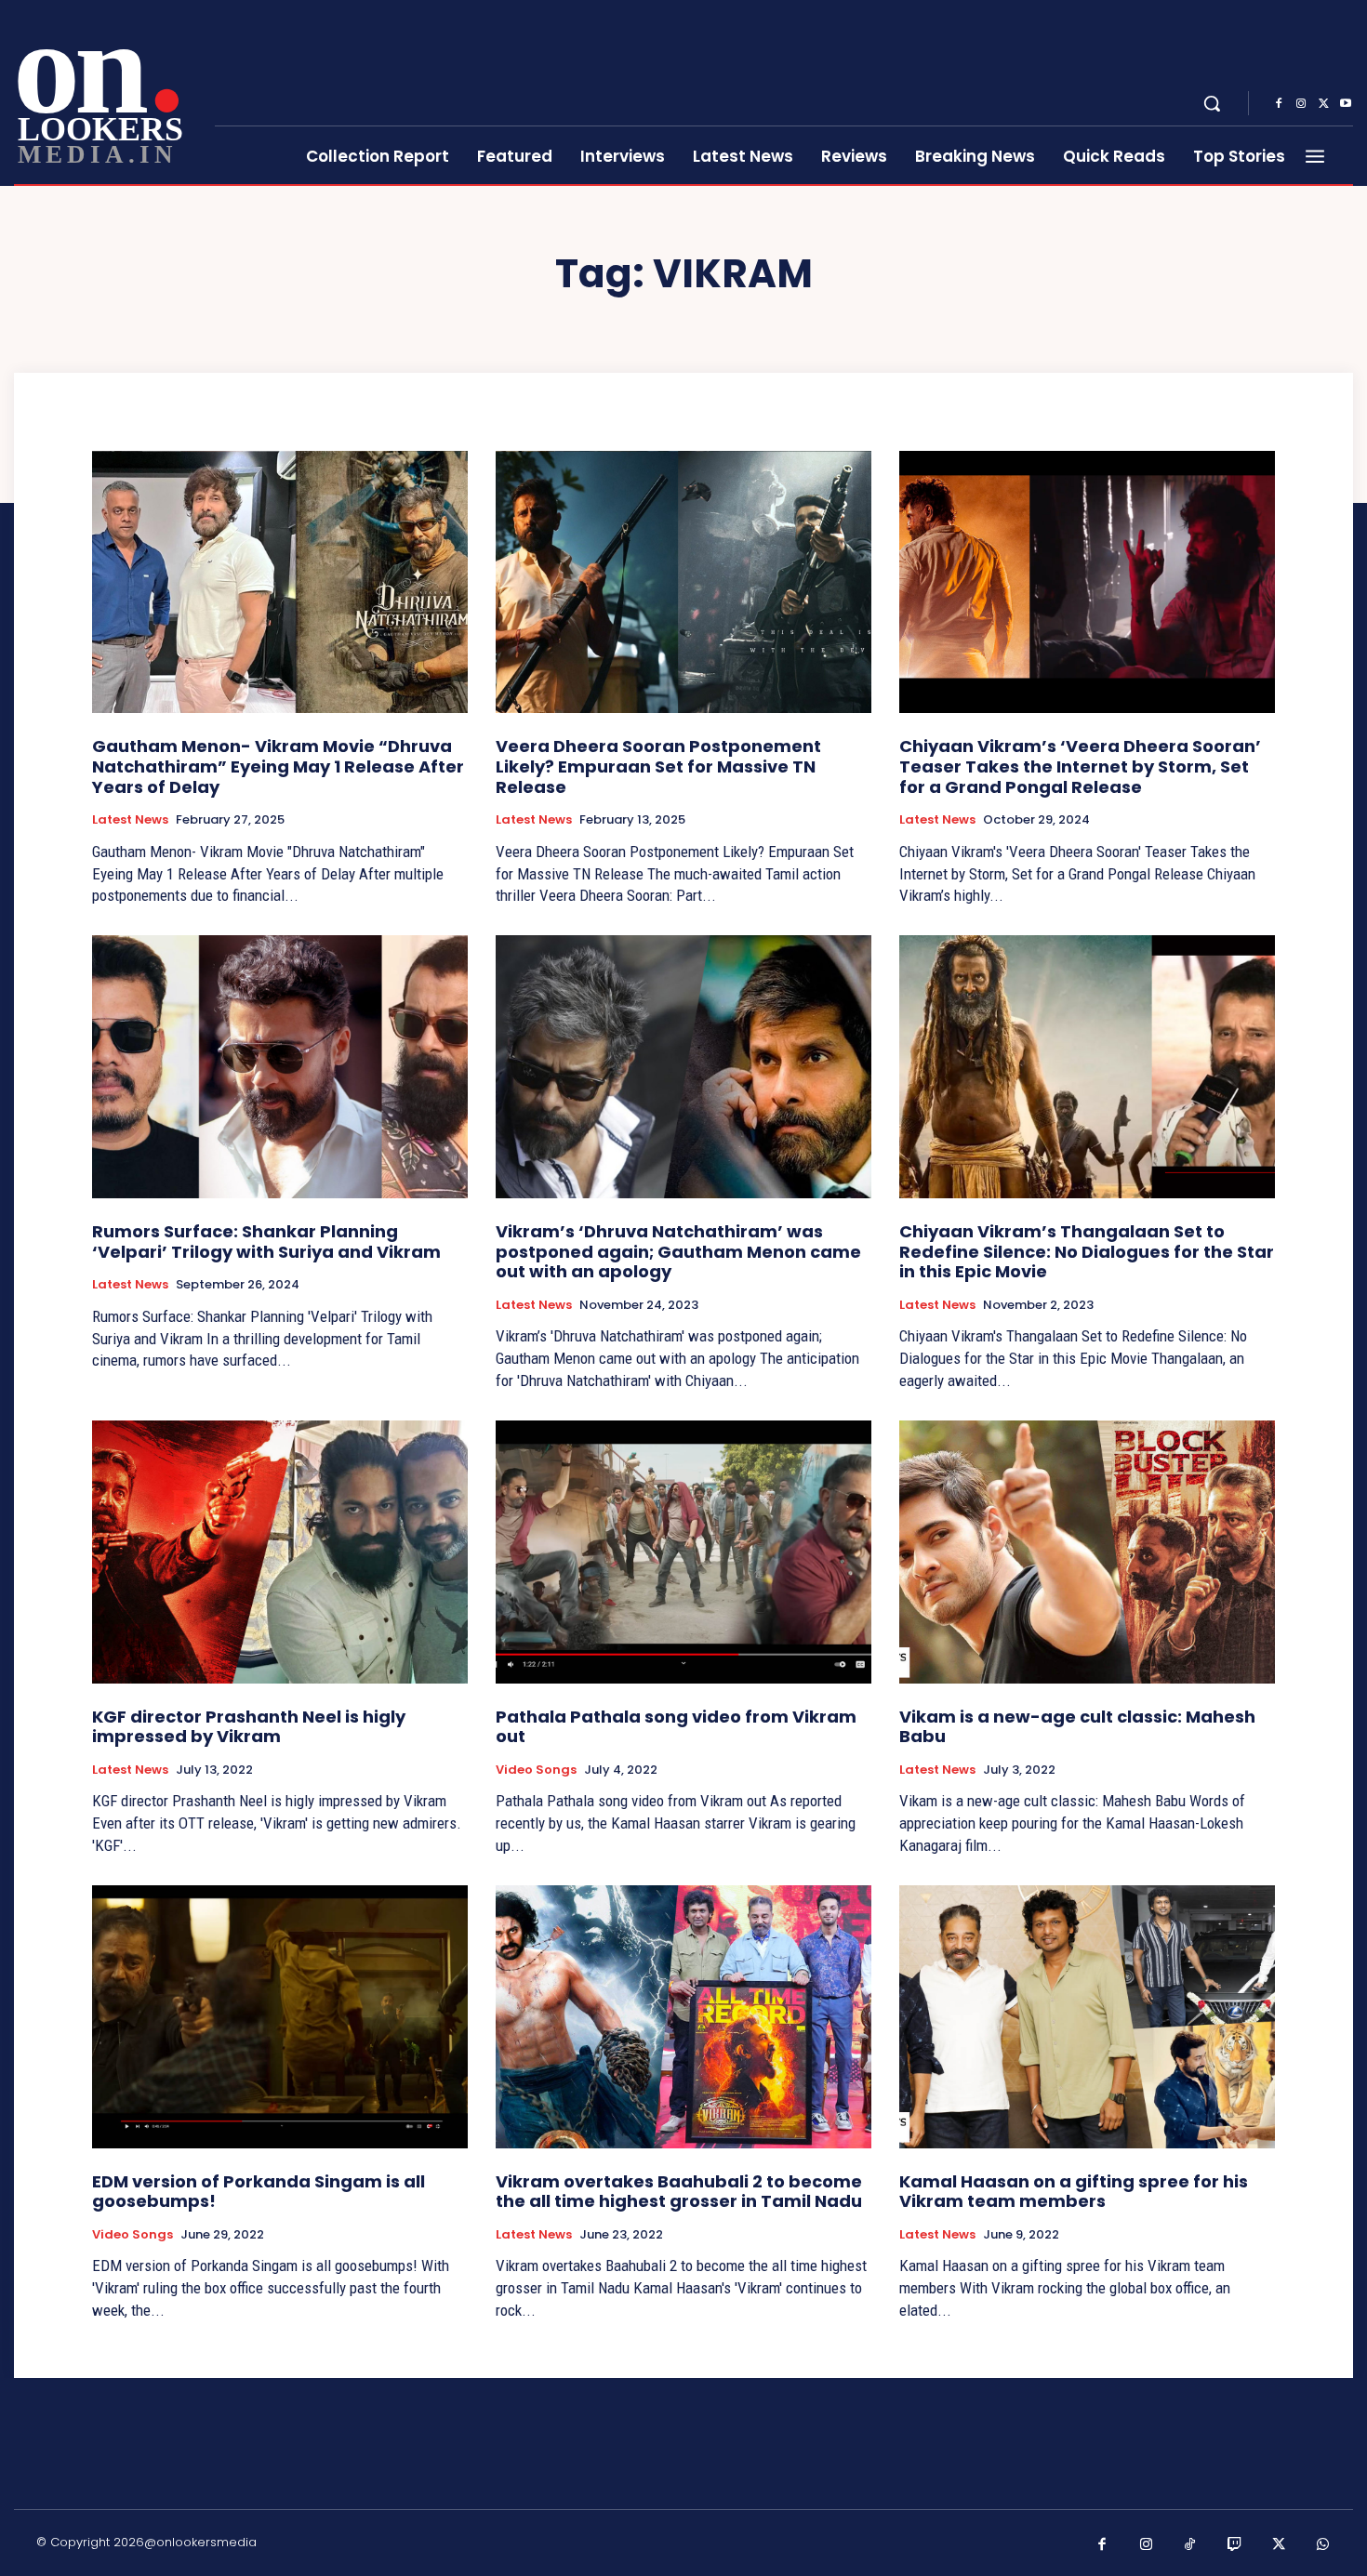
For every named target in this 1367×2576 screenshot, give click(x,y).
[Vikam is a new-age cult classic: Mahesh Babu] (1087, 1552)
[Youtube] (1346, 104)
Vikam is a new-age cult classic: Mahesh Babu (1077, 1727)
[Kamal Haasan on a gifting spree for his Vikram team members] (1087, 2017)
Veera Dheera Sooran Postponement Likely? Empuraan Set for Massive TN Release (658, 766)
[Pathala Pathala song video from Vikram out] (683, 1552)
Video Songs (536, 1770)
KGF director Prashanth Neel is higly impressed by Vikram (249, 1727)
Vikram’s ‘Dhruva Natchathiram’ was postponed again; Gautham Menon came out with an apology (678, 1251)
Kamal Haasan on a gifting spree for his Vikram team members (1074, 2192)
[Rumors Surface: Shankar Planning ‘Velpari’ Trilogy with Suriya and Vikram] (280, 1067)
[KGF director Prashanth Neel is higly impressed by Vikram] (280, 1552)
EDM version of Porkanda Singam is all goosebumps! (259, 2192)
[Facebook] (1279, 104)
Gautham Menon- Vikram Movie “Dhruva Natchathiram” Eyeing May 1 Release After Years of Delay (278, 766)
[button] (1212, 103)
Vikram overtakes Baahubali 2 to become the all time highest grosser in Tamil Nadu (679, 2192)
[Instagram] (1301, 104)
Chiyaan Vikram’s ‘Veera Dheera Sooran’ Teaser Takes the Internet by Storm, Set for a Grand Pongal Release (1080, 766)
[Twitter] (1323, 104)
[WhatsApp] (1323, 2545)
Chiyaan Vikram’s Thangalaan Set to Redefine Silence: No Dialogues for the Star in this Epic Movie (1087, 1251)
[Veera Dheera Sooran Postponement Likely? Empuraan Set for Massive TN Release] (683, 582)
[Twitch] (1235, 2545)
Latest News (130, 820)
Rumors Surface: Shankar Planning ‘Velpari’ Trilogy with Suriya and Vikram (266, 1242)
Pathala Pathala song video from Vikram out (676, 1727)
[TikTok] (1190, 2545)
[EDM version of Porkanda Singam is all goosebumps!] (280, 2017)
